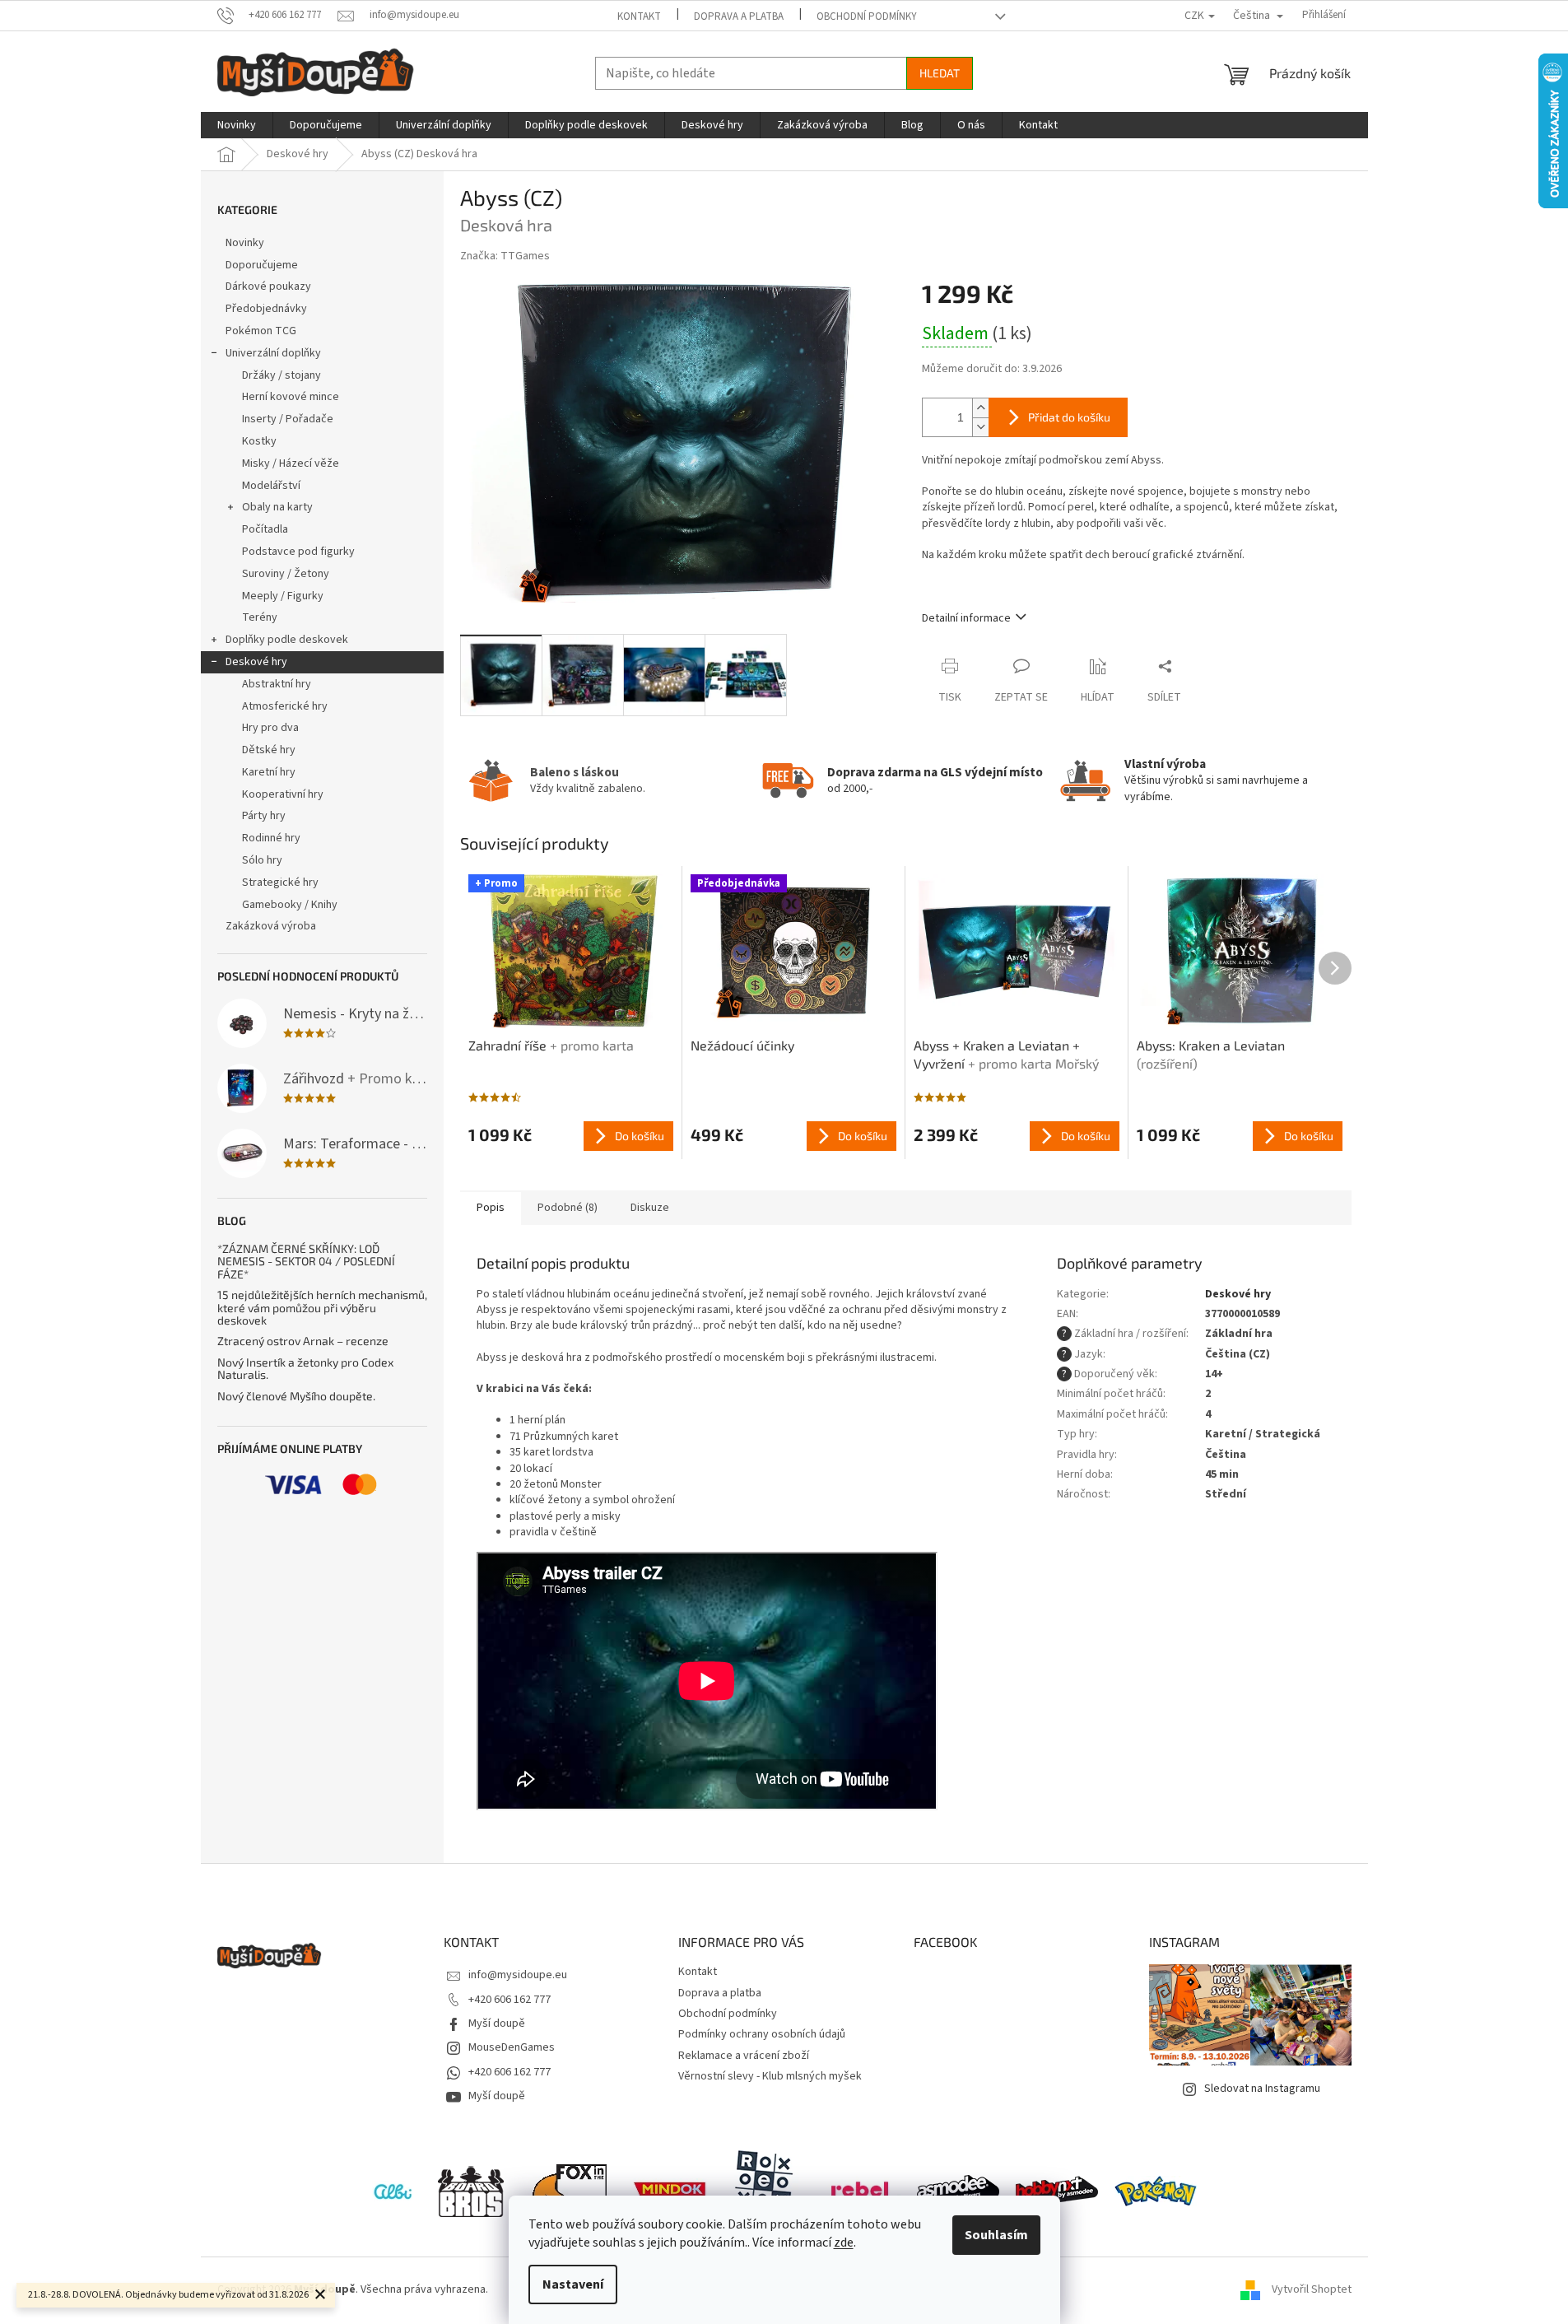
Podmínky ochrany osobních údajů (762, 2034)
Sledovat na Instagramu (1262, 2089)
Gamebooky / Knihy (290, 905)
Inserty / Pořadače (288, 419)
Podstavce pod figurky (298, 552)
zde (844, 2242)
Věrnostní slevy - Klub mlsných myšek (770, 2076)
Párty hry (264, 816)
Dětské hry (269, 750)
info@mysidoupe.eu (518, 1975)
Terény (260, 617)
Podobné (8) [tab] (568, 1208)
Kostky (259, 441)
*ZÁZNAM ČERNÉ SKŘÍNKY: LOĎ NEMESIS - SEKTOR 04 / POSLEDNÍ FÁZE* (306, 1261)
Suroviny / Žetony (286, 574)
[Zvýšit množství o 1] (980, 408)
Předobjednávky (266, 309)
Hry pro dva (270, 728)
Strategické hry (280, 883)
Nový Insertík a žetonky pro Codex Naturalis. (305, 1369)
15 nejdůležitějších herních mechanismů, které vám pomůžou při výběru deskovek (322, 1307)
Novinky (245, 243)
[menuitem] (237, 125)
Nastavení (573, 2284)
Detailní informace (966, 618)
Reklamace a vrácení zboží (744, 2056)
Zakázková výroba (271, 926)
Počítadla (265, 529)
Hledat (940, 73)
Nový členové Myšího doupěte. (296, 1396)
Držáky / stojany (281, 375)
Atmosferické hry (285, 706)
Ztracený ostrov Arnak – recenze (303, 1341)
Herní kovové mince (291, 397)
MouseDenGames (512, 2047)
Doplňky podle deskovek (287, 640)
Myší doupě (497, 2024)
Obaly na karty (277, 507)
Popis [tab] (491, 1208)
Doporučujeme (262, 265)
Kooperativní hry (283, 794)
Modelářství (271, 486)
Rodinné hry (271, 838)
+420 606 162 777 (509, 2000)
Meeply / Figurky (283, 596)
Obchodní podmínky (867, 16)
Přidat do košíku (1069, 417)
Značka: (505, 256)
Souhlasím (996, 2235)
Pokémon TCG (261, 331)
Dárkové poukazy (268, 286)
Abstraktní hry (277, 684)
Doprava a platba (739, 16)
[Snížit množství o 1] (980, 427)
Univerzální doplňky (273, 353)
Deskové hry (256, 662)
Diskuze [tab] (650, 1208)
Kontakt (639, 16)
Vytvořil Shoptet (1312, 2290)
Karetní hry (269, 772)
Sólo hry (262, 860)
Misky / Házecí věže (291, 463)
